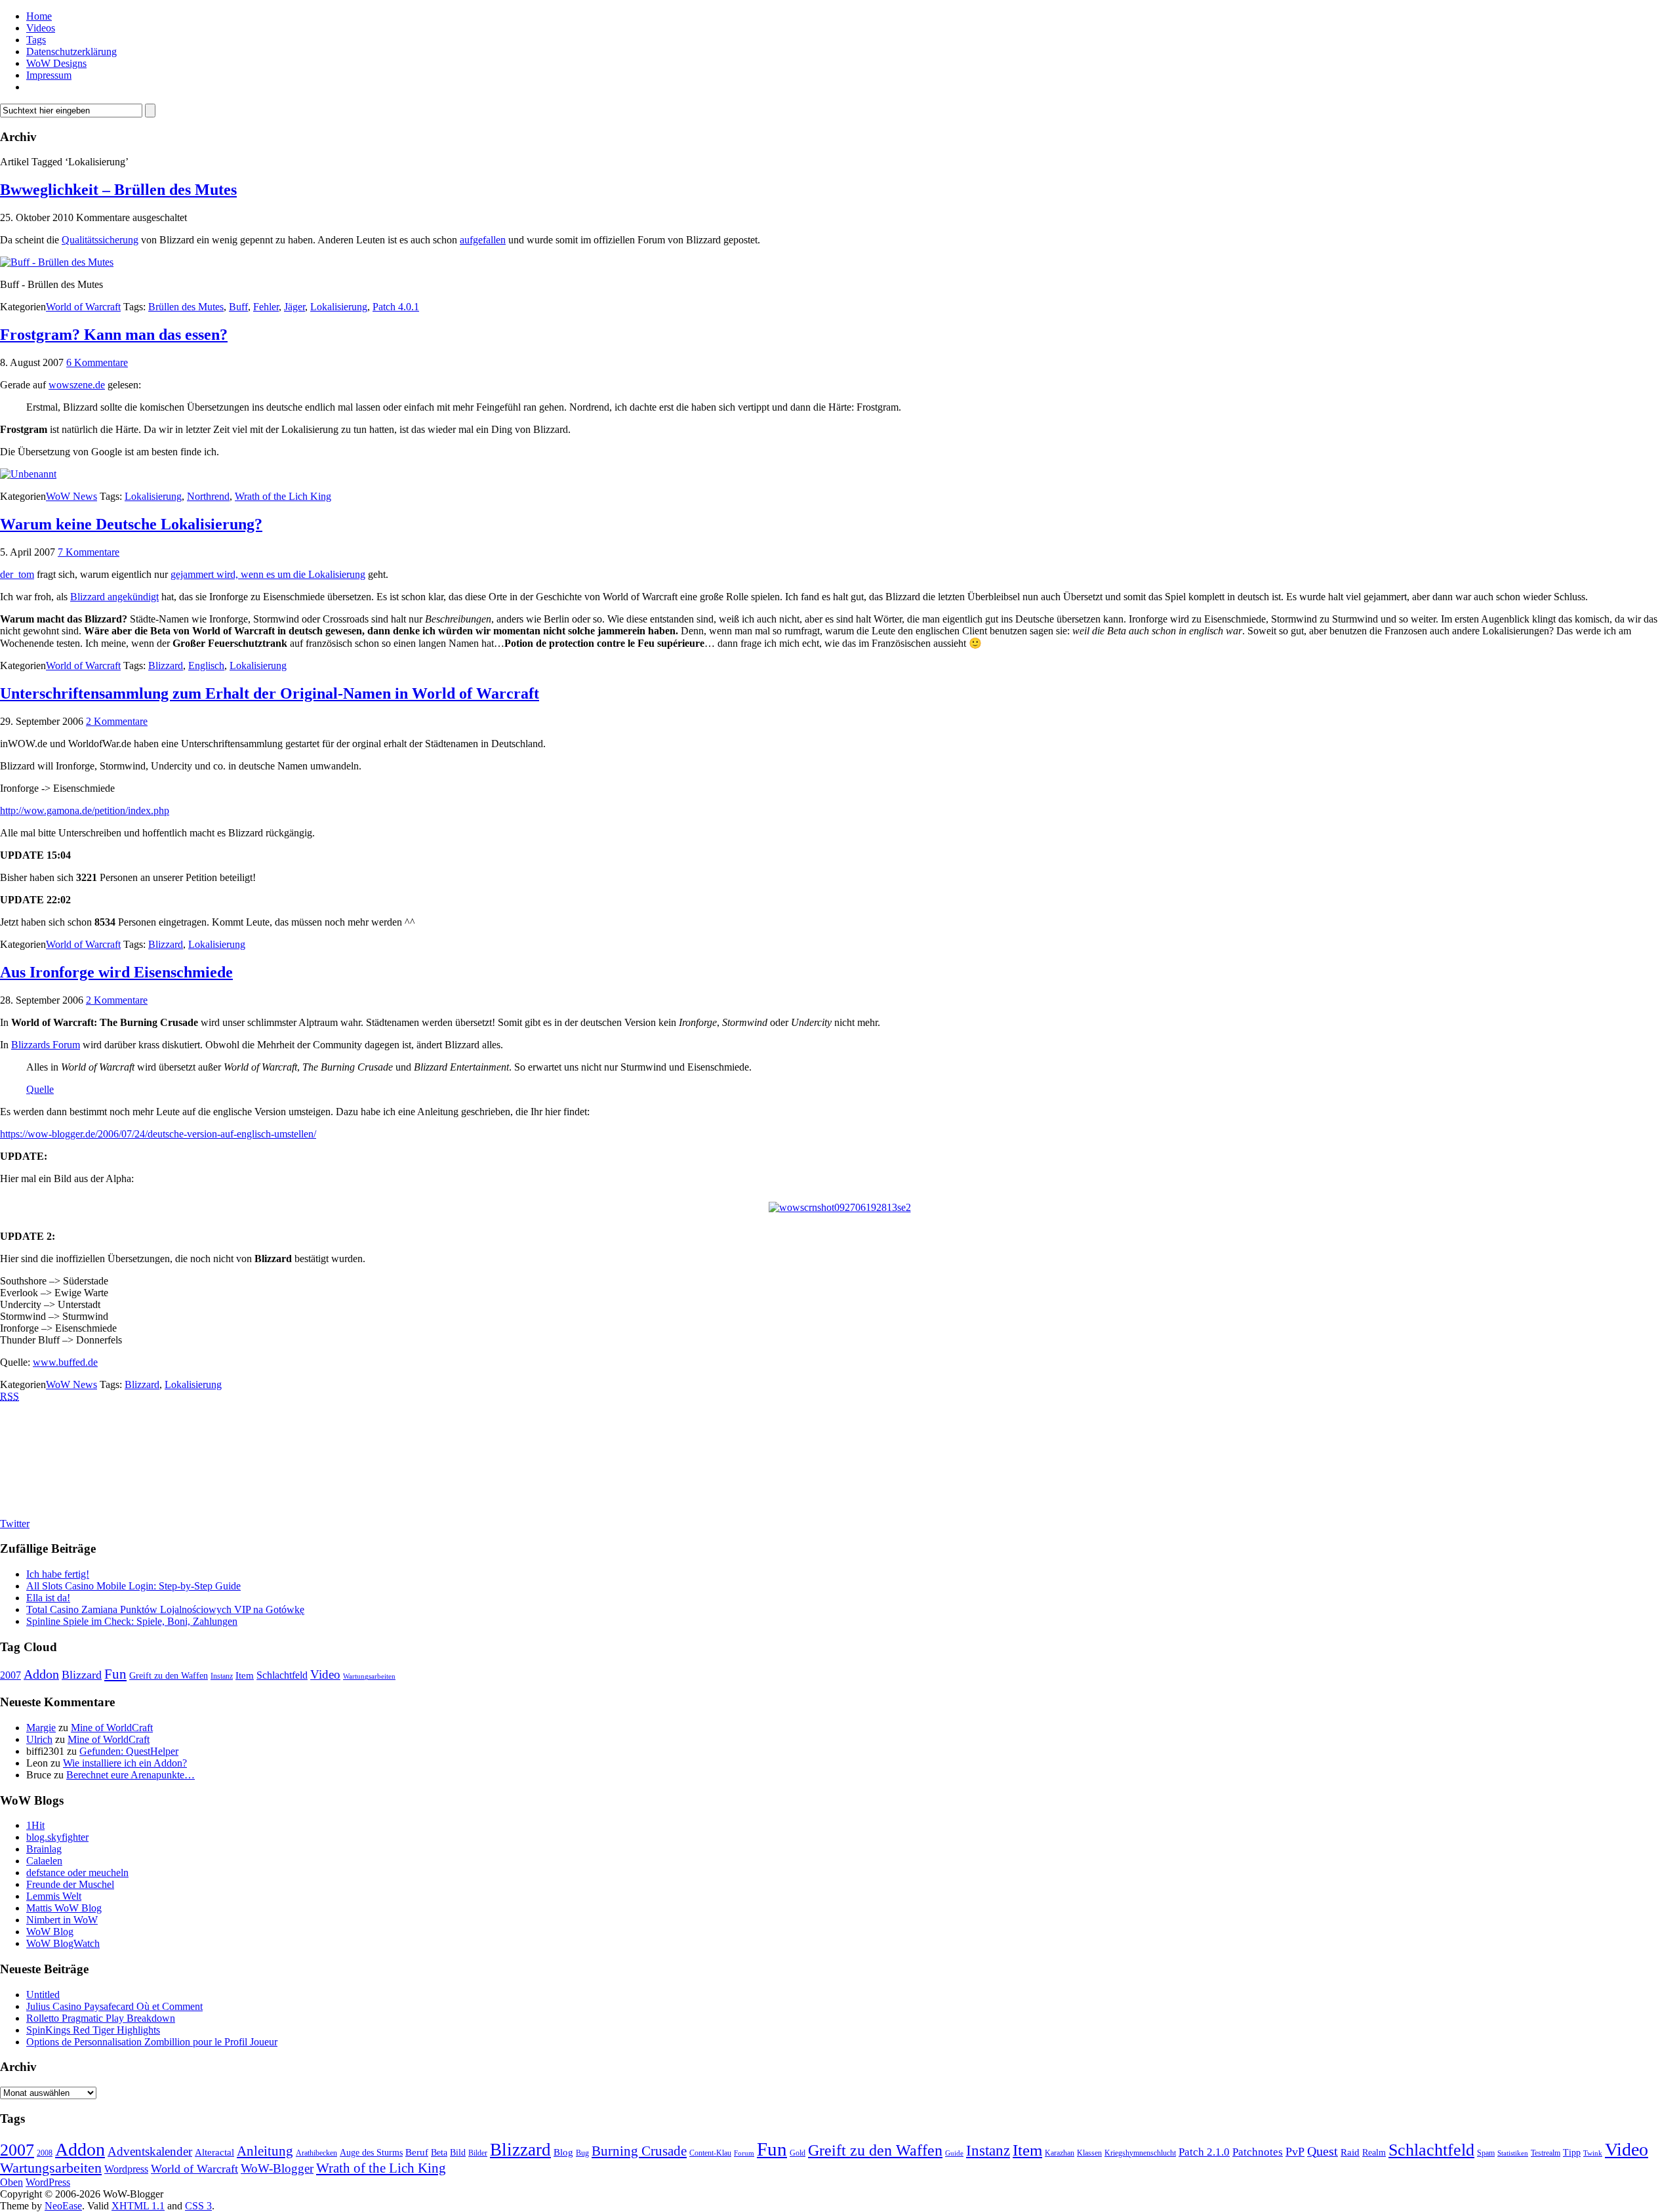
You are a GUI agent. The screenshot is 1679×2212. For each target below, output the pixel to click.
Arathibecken (316, 2153)
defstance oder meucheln (77, 1873)
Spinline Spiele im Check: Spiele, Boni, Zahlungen (132, 1621)
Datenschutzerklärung (71, 51)
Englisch (206, 666)
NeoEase (63, 2206)
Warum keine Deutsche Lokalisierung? (131, 524)
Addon (41, 1674)
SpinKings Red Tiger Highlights (93, 2030)
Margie (41, 1728)
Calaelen (44, 1861)
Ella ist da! (48, 1598)
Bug (582, 2153)
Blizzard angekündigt (114, 597)
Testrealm (1546, 2153)
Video (325, 1674)
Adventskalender (150, 2151)
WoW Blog (50, 1932)
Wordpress (126, 2169)
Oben (11, 2182)
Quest (1323, 2151)
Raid (1350, 2152)
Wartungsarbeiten (369, 1676)
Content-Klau (710, 2153)
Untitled (43, 1995)
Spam (1486, 2153)
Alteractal (214, 2152)
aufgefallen (483, 240)
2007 (10, 1675)
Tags (36, 40)
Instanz (222, 1676)
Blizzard (166, 666)
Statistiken (1513, 2153)
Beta (439, 2153)
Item (245, 1675)
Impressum (49, 75)
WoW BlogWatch (63, 1943)
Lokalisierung (339, 307)
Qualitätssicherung (100, 240)
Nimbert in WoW (62, 1920)
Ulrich (39, 1739)
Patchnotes (1258, 2152)
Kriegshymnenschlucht (1140, 2153)
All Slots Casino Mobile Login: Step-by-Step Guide (133, 1586)
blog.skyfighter (57, 1837)
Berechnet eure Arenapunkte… (131, 1775)
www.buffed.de (65, 1362)
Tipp (1572, 2153)
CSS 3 (198, 2206)
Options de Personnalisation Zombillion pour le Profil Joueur (152, 2042)
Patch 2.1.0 (1204, 2152)
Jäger (294, 307)
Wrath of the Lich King (283, 496)
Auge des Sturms (371, 2153)
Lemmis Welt (54, 1896)
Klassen (1089, 2153)
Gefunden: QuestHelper (129, 1751)
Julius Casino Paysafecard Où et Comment (114, 2006)
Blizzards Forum (46, 1045)
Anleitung (265, 2151)
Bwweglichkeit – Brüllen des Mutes (118, 190)
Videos (41, 28)
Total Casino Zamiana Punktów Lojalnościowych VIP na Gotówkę (165, 1609)
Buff (238, 307)
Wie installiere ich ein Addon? (125, 1763)
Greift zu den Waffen (169, 1676)
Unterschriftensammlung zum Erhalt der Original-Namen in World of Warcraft (270, 693)
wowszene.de (77, 385)
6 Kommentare (97, 362)
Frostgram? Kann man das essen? (114, 335)
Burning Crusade (639, 2151)
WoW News (71, 496)
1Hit (35, 1825)
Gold (798, 2153)
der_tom (17, 574)
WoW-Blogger (277, 2168)
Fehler (266, 307)
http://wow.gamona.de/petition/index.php (85, 810)
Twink (1593, 2153)
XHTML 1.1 (138, 2206)
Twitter (15, 1524)
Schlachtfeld (282, 1675)
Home (39, 16)
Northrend (208, 496)
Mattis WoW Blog (64, 1908)
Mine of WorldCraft (112, 1728)
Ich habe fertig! (58, 1574)
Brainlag (44, 1849)
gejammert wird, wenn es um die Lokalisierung (268, 574)
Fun (115, 1674)
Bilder (478, 2153)
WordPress (48, 2182)
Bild (458, 2153)
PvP (1295, 2152)
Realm (1374, 2153)
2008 (45, 2153)
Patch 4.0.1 (396, 307)
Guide (954, 2153)
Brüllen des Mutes (186, 307)
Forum (744, 2153)
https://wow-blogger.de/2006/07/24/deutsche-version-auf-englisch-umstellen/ (158, 1134)
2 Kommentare (117, 721)
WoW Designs (56, 63)
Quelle (40, 1089)
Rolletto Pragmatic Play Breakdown (101, 2018)
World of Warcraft (83, 307)
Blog (563, 2152)
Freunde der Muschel (70, 1884)
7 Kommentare (89, 552)
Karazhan (1060, 2153)
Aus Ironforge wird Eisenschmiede (116, 972)
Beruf (417, 2152)
